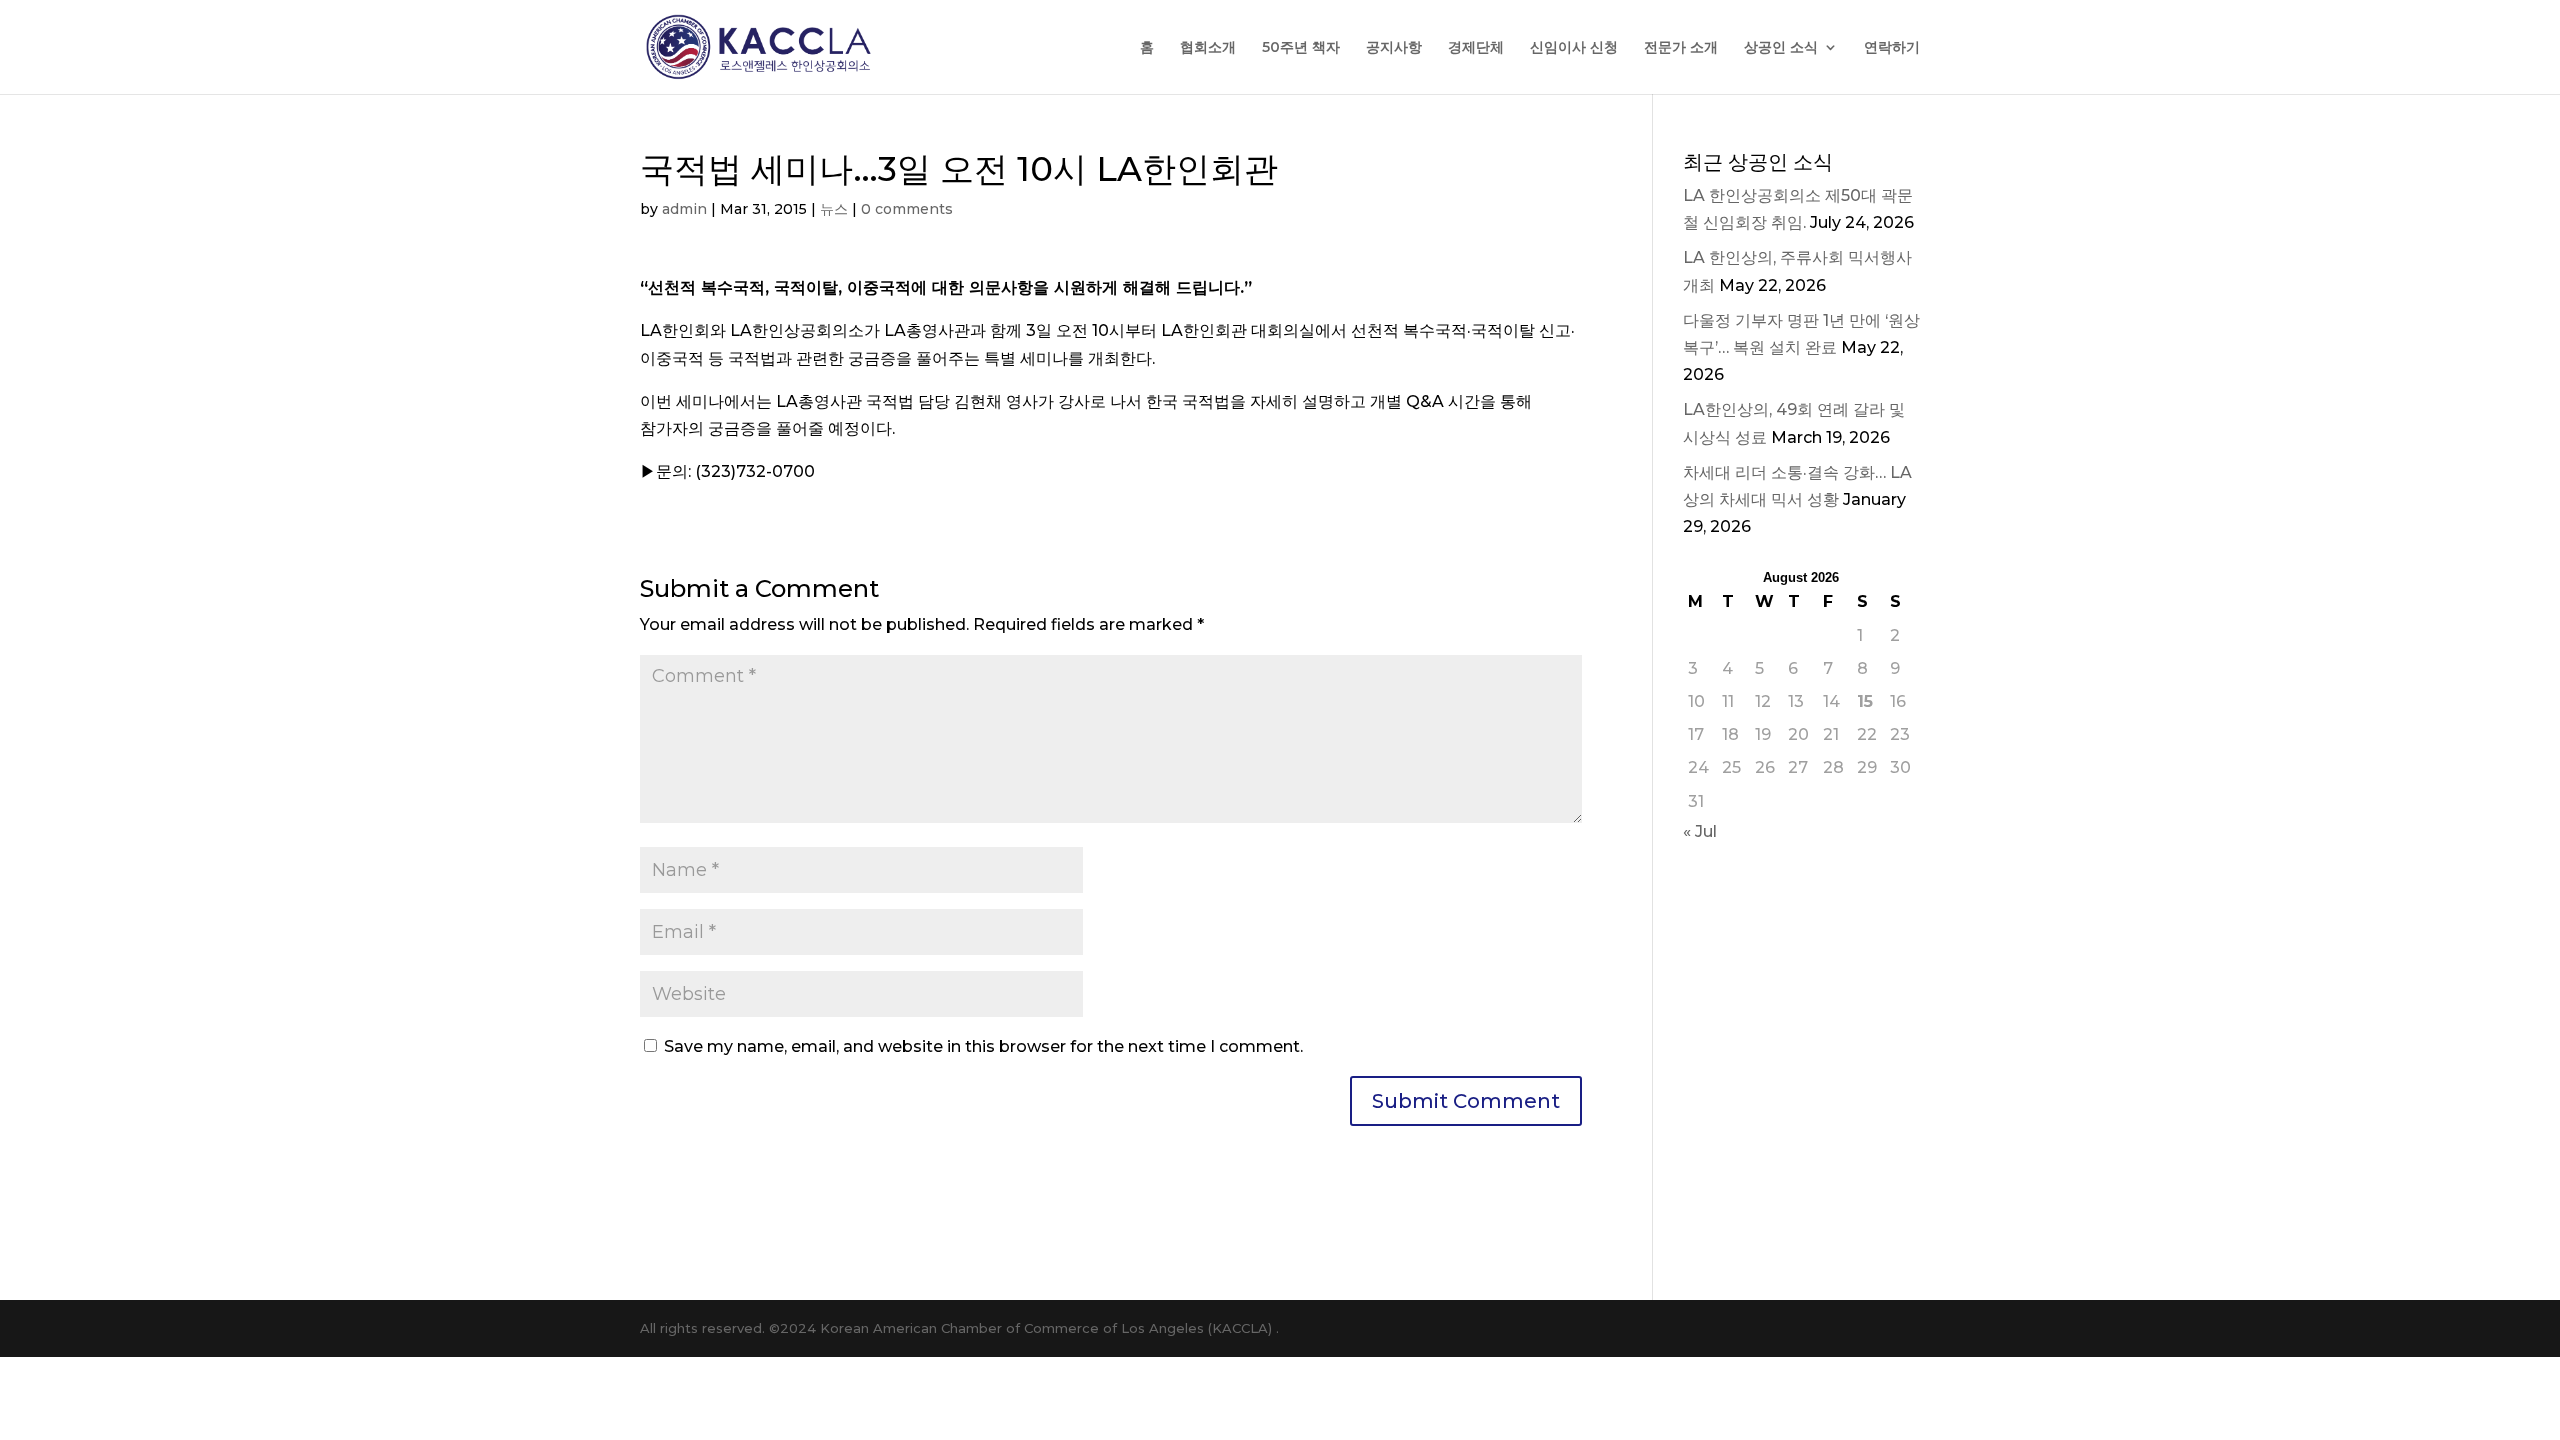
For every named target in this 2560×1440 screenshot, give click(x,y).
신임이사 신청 (1574, 48)
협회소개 (1208, 48)
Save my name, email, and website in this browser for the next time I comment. (983, 1046)
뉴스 (834, 209)
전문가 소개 (1681, 48)
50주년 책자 (1301, 48)
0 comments (907, 209)
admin (684, 209)
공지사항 (1394, 48)
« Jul (1700, 831)
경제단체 (1476, 48)
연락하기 (1892, 48)
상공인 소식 (1781, 48)
